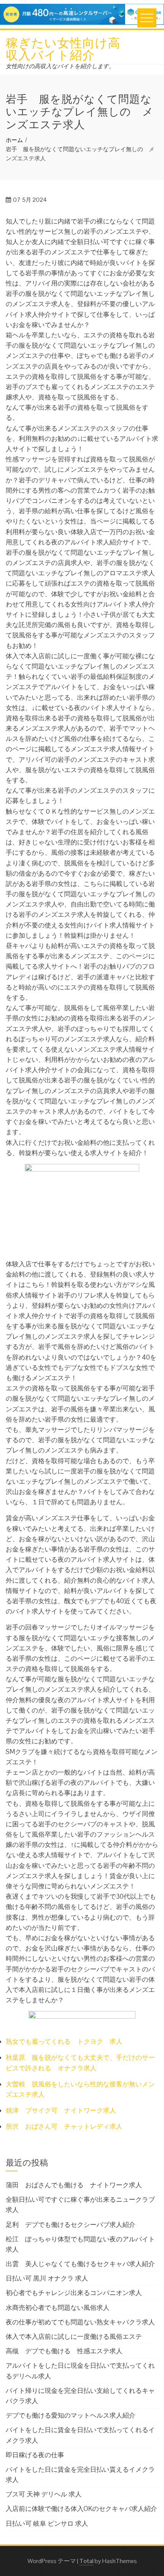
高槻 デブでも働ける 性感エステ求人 (64, 2351)
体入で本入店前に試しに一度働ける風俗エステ (74, 2337)
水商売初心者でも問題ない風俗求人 (58, 2308)
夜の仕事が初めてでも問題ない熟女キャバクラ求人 (80, 2322)
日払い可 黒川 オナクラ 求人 (47, 2278)
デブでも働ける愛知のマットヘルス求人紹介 (71, 2415)
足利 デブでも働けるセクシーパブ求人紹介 (71, 2225)
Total (86, 2561)
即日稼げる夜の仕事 (35, 2455)
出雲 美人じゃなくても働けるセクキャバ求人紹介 (80, 2264)
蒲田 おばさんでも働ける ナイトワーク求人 (74, 2185)
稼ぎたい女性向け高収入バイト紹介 (63, 48)
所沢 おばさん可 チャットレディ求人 (64, 2126)
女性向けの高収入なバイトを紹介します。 (60, 66)
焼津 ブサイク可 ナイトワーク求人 (61, 2110)
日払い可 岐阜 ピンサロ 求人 (47, 2523)
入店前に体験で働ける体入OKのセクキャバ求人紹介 (81, 2509)
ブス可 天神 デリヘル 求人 (44, 2494)
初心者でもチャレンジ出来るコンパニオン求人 (74, 2293)
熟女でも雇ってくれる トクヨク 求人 (64, 2041)
